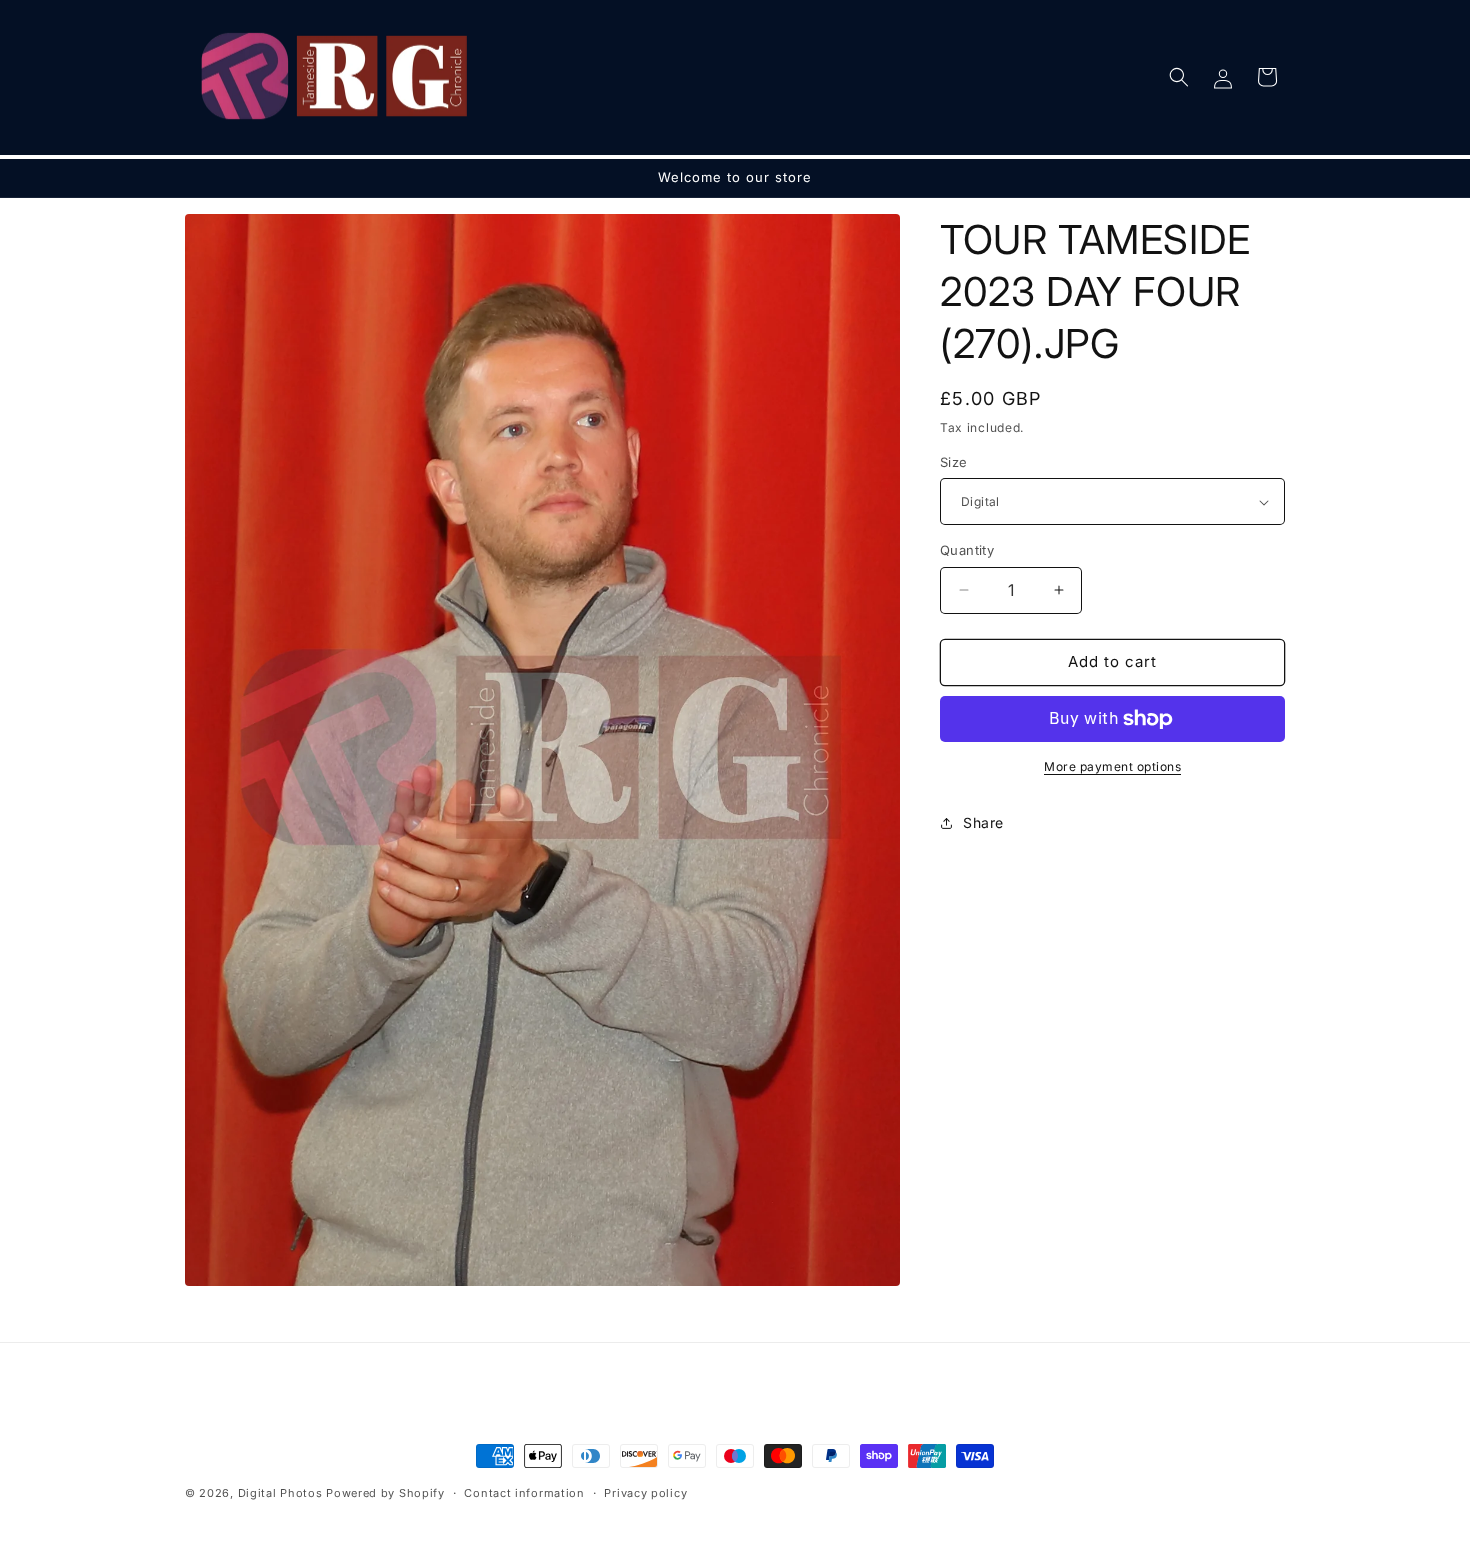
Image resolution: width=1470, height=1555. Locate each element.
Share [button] (983, 822)
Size (954, 462)
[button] (1179, 77)
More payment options (1112, 766)
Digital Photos (280, 1493)
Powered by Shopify (385, 1493)
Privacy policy (645, 1493)
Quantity (967, 550)
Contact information (524, 1493)
